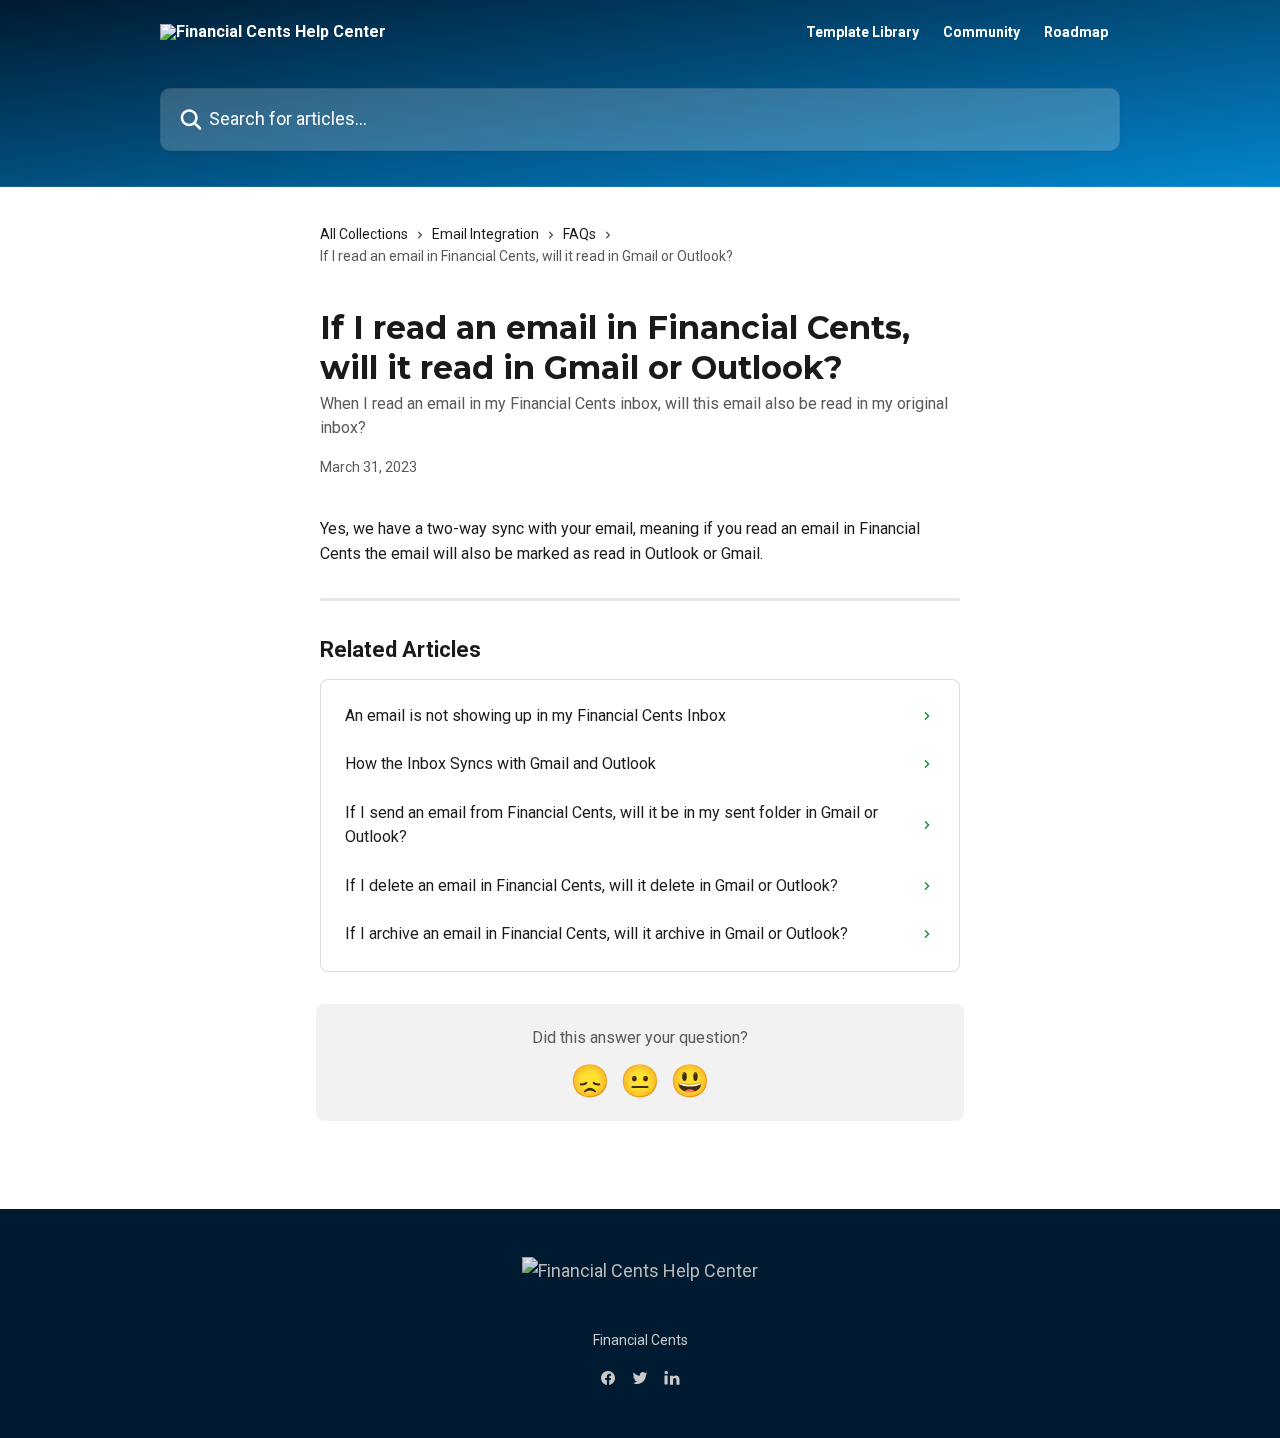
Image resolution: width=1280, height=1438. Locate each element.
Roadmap (1076, 32)
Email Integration (485, 234)
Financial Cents (640, 1340)
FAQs (579, 234)
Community (981, 32)
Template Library (862, 32)
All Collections (364, 234)
